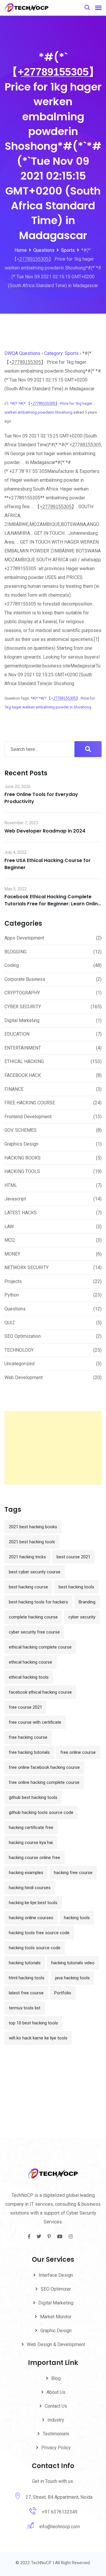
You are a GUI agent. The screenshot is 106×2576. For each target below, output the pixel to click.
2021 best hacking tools (32, 1542)
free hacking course (28, 1737)
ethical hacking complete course (40, 1647)
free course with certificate (35, 1722)
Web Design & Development (56, 2344)
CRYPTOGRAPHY (22, 993)
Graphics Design (21, 1144)
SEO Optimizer (56, 2289)
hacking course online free (34, 1858)
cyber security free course (34, 1632)
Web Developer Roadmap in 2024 (45, 831)
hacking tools (77, 1918)
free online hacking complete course (44, 1782)
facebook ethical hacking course (40, 1692)
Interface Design (56, 2275)
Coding (12, 965)
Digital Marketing (22, 1020)
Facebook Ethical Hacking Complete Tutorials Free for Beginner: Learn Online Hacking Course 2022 (53, 904)
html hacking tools (27, 1978)
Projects (13, 1281)
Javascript (15, 1199)
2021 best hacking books (33, 1527)
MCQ (10, 1240)
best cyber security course (35, 1572)
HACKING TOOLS (22, 1171)
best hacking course (28, 1587)
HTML (11, 1185)
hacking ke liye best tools (33, 1903)
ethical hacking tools (29, 1677)
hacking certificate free (31, 1827)
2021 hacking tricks (27, 1557)
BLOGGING (15, 952)
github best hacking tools (33, 1797)
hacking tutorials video (73, 1963)
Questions (15, 1309)
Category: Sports (61, 353)
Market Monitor (56, 2317)
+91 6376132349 (60, 2512)
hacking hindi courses (30, 1888)
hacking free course (73, 1873)
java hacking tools (72, 1978)
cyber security (82, 1617)
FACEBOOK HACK (23, 1075)
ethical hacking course (30, 1662)
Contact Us (56, 2406)
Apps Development (24, 938)
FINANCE (14, 1089)
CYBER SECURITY (23, 1007)
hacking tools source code (35, 1948)
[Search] (87, 8)
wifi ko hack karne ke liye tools (38, 2038)
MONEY (12, 1254)
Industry (56, 2420)
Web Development (24, 1377)
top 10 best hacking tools (33, 2023)
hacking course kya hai (31, 1843)
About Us (56, 2392)
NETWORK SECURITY (26, 1268)
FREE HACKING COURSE (30, 1103)
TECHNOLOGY (19, 1350)
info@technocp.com (59, 2527)
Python (12, 1295)
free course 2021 (25, 1707)
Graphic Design (56, 2331)
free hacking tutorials (29, 1752)
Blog (56, 2378)
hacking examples (26, 1873)
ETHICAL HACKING (24, 1061)
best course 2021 (73, 1557)
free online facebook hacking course (44, 1767)
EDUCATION (17, 1034)
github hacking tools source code (41, 1812)
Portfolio (63, 1993)
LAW (9, 1227)
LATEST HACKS (21, 1213)
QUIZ (10, 1323)
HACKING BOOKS (23, 1158)
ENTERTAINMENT (23, 1048)
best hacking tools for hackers (38, 1602)
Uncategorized (19, 1364)
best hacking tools (76, 1587)
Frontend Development (28, 1117)
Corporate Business (25, 979)
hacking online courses (31, 1918)
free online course (78, 1752)
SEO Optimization (23, 1336)
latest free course (26, 1993)
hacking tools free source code (39, 1933)
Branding (87, 1602)
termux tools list (25, 2008)
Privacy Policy (56, 2448)
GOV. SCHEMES (20, 1130)
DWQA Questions (22, 353)
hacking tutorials (25, 1963)
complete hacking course (33, 1617)
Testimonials (56, 2434)
